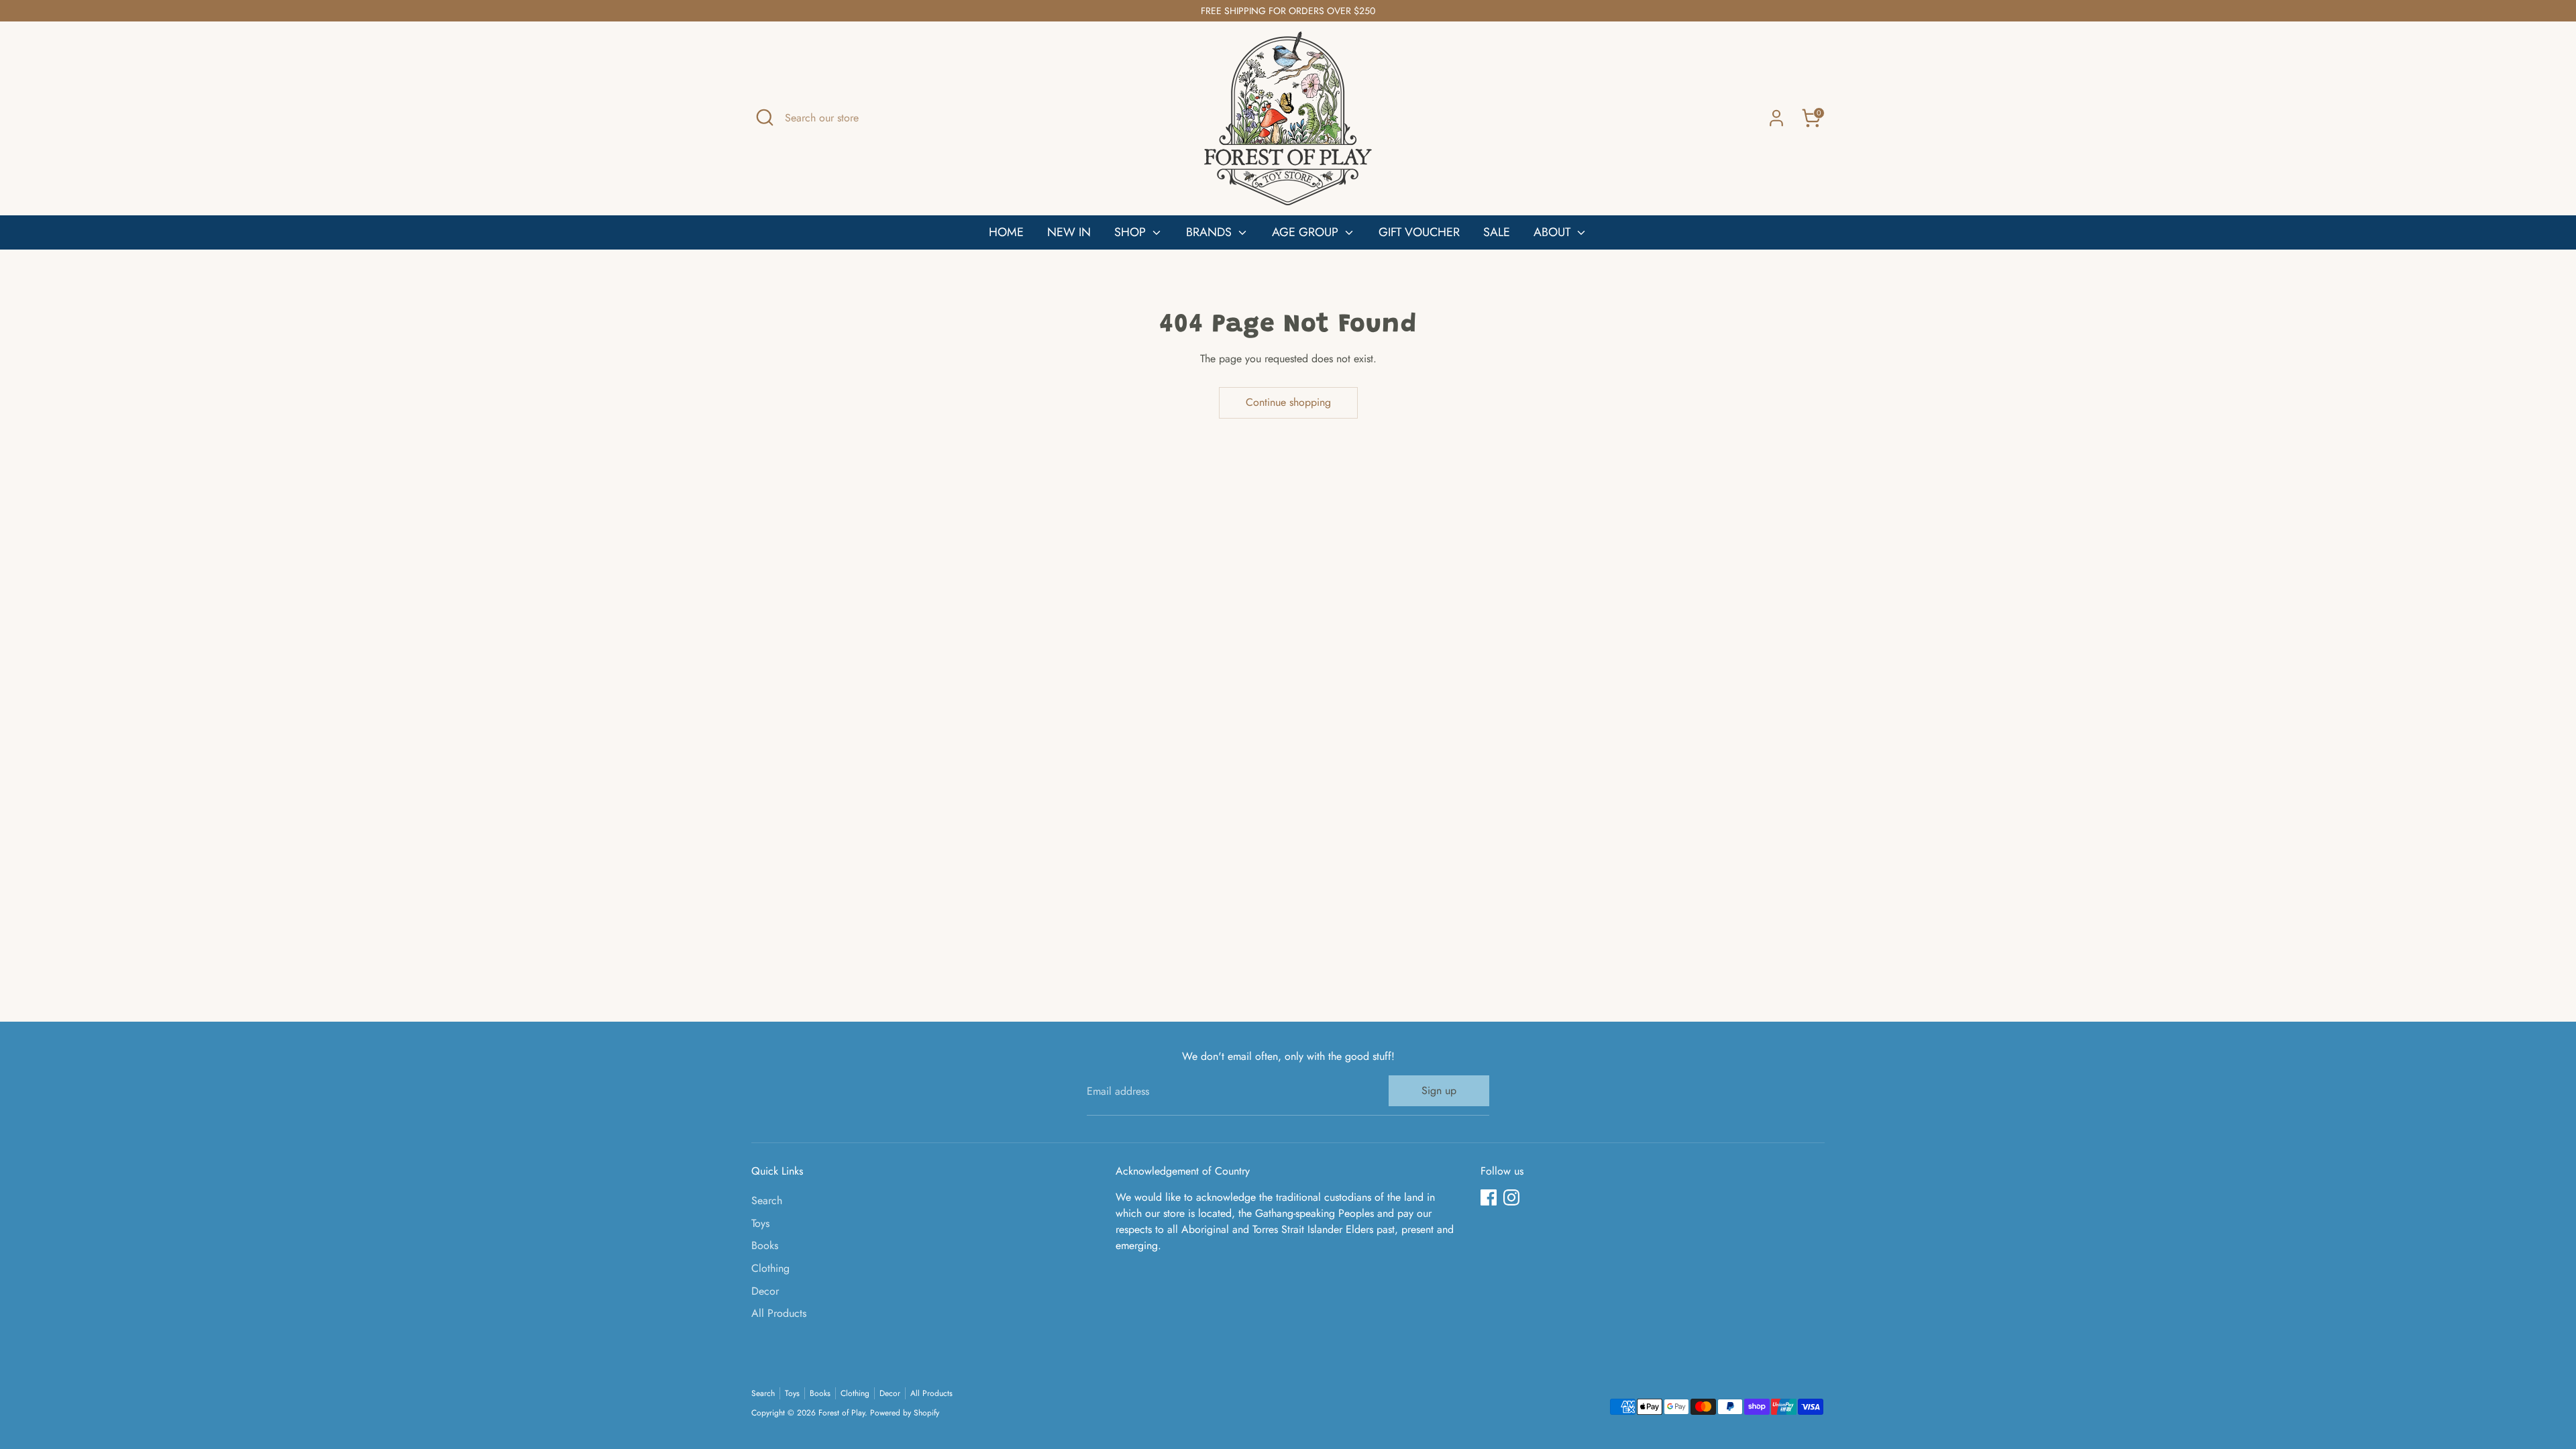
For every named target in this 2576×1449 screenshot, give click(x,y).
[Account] (1776, 118)
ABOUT (1554, 232)
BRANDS (1211, 232)
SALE (1497, 232)
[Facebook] (1489, 1197)
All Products (779, 1313)
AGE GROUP (1307, 232)
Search (767, 1200)
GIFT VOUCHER (1419, 232)
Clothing (770, 1268)
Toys (760, 1223)
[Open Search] (765, 117)
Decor (765, 1291)
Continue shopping (1288, 402)
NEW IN (1069, 232)
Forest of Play (842, 1413)
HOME (1006, 232)
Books (765, 1245)
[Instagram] (1511, 1197)
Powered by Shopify (905, 1413)
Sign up (1439, 1090)
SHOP (1132, 232)
